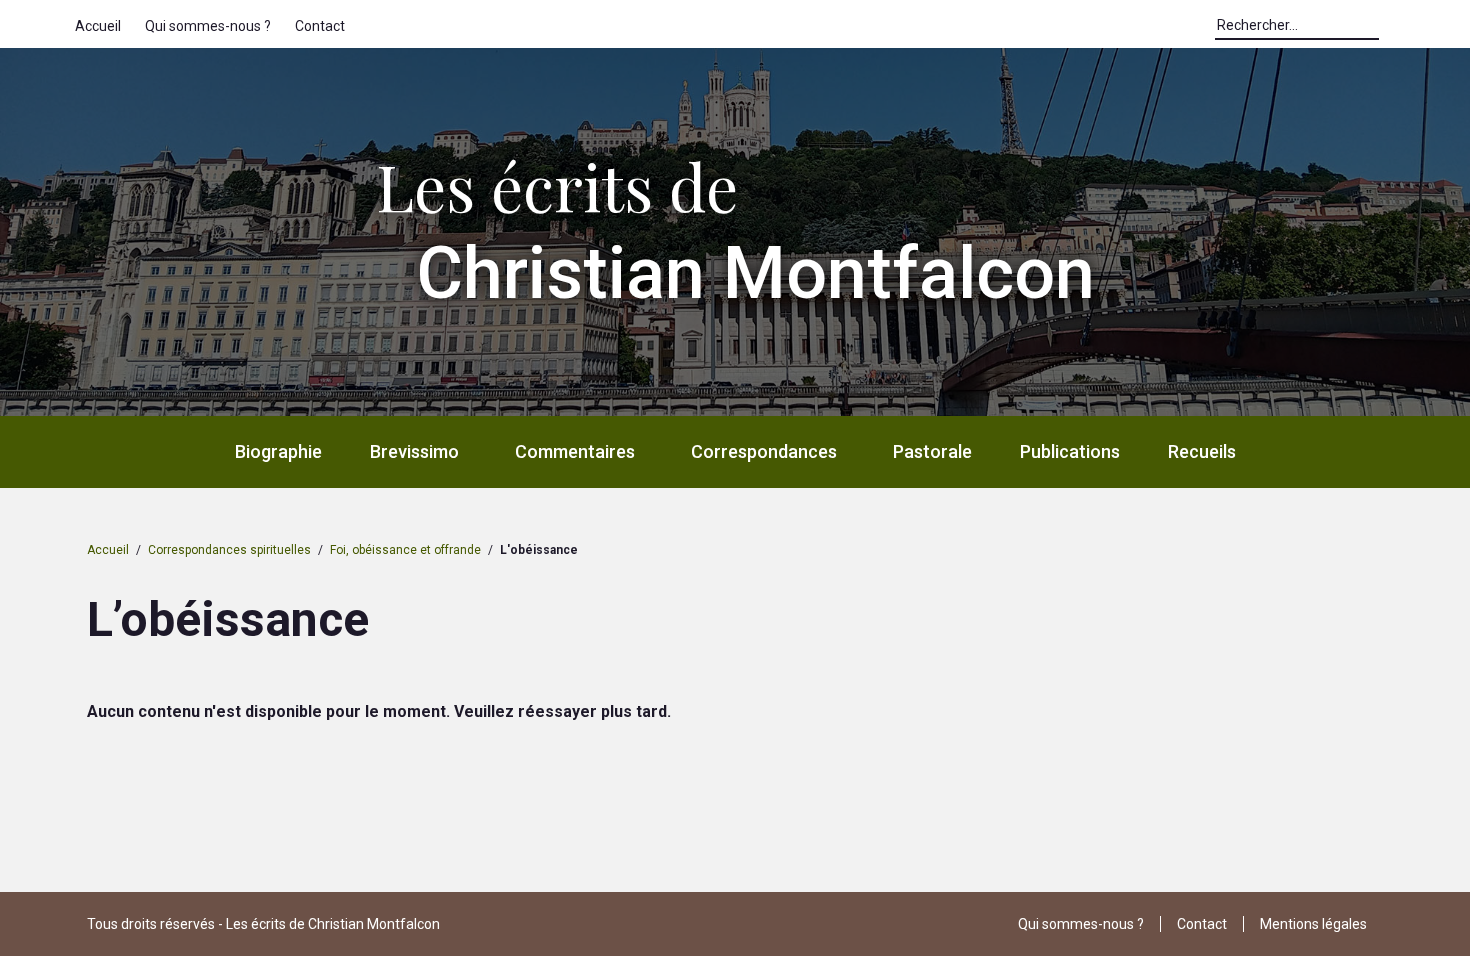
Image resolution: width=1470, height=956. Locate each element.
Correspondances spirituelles (229, 550)
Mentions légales (1313, 924)
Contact (320, 26)
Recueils (1202, 451)
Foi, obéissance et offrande (405, 550)
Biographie (278, 451)
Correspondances (764, 451)
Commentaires (575, 451)
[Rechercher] (1389, 30)
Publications (1070, 451)
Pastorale (932, 451)
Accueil (98, 26)
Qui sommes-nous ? (208, 26)
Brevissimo (414, 451)
